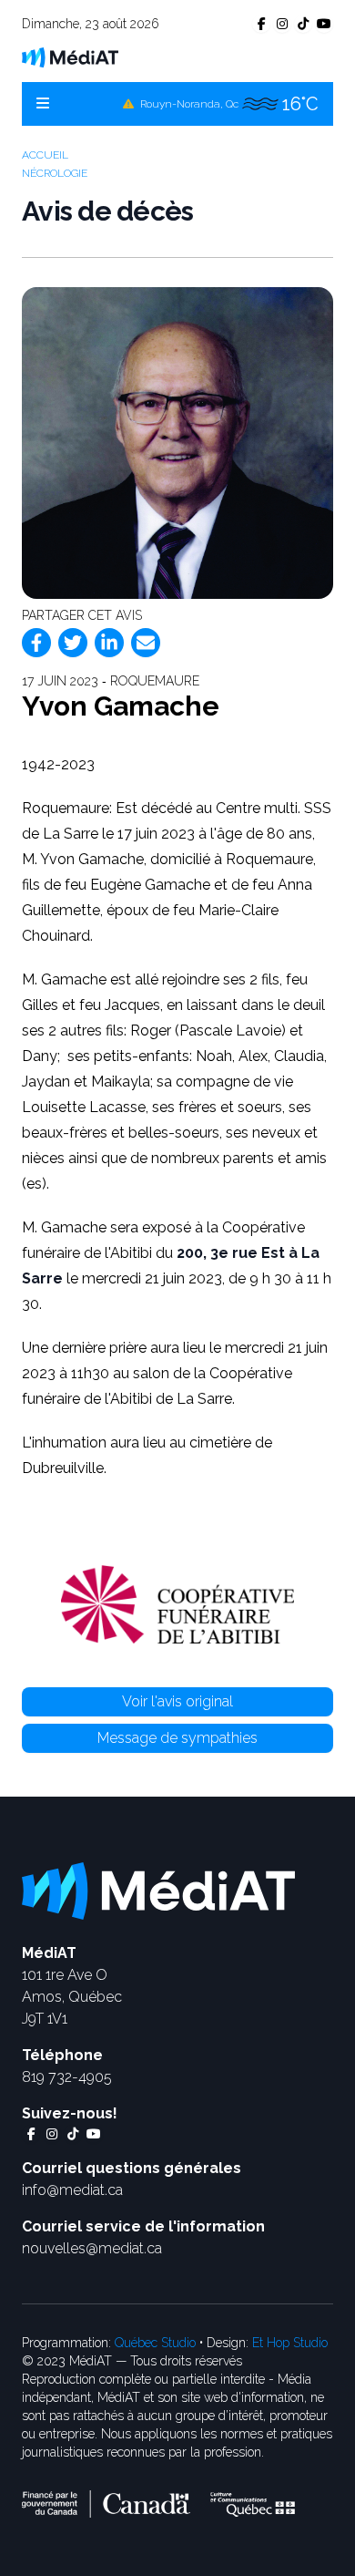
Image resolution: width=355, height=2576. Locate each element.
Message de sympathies (177, 1738)
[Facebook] (36, 643)
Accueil (45, 155)
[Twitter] (73, 643)
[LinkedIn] (109, 643)
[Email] (146, 643)
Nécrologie (55, 173)
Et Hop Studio (290, 2343)
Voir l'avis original (177, 1701)
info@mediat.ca (72, 2190)
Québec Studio (155, 2343)
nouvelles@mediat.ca (92, 2248)
